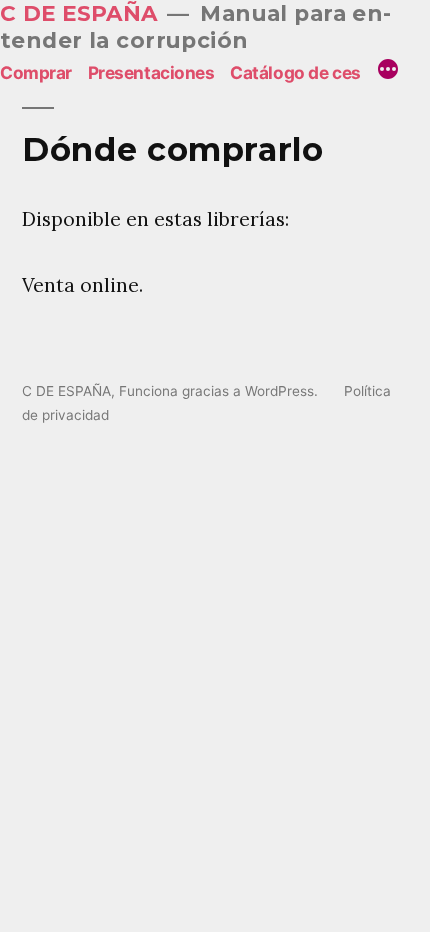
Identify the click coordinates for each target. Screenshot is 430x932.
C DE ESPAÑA (79, 13)
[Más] (388, 72)
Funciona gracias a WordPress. (220, 391)
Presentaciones (151, 72)
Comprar (36, 72)
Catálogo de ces (295, 72)
